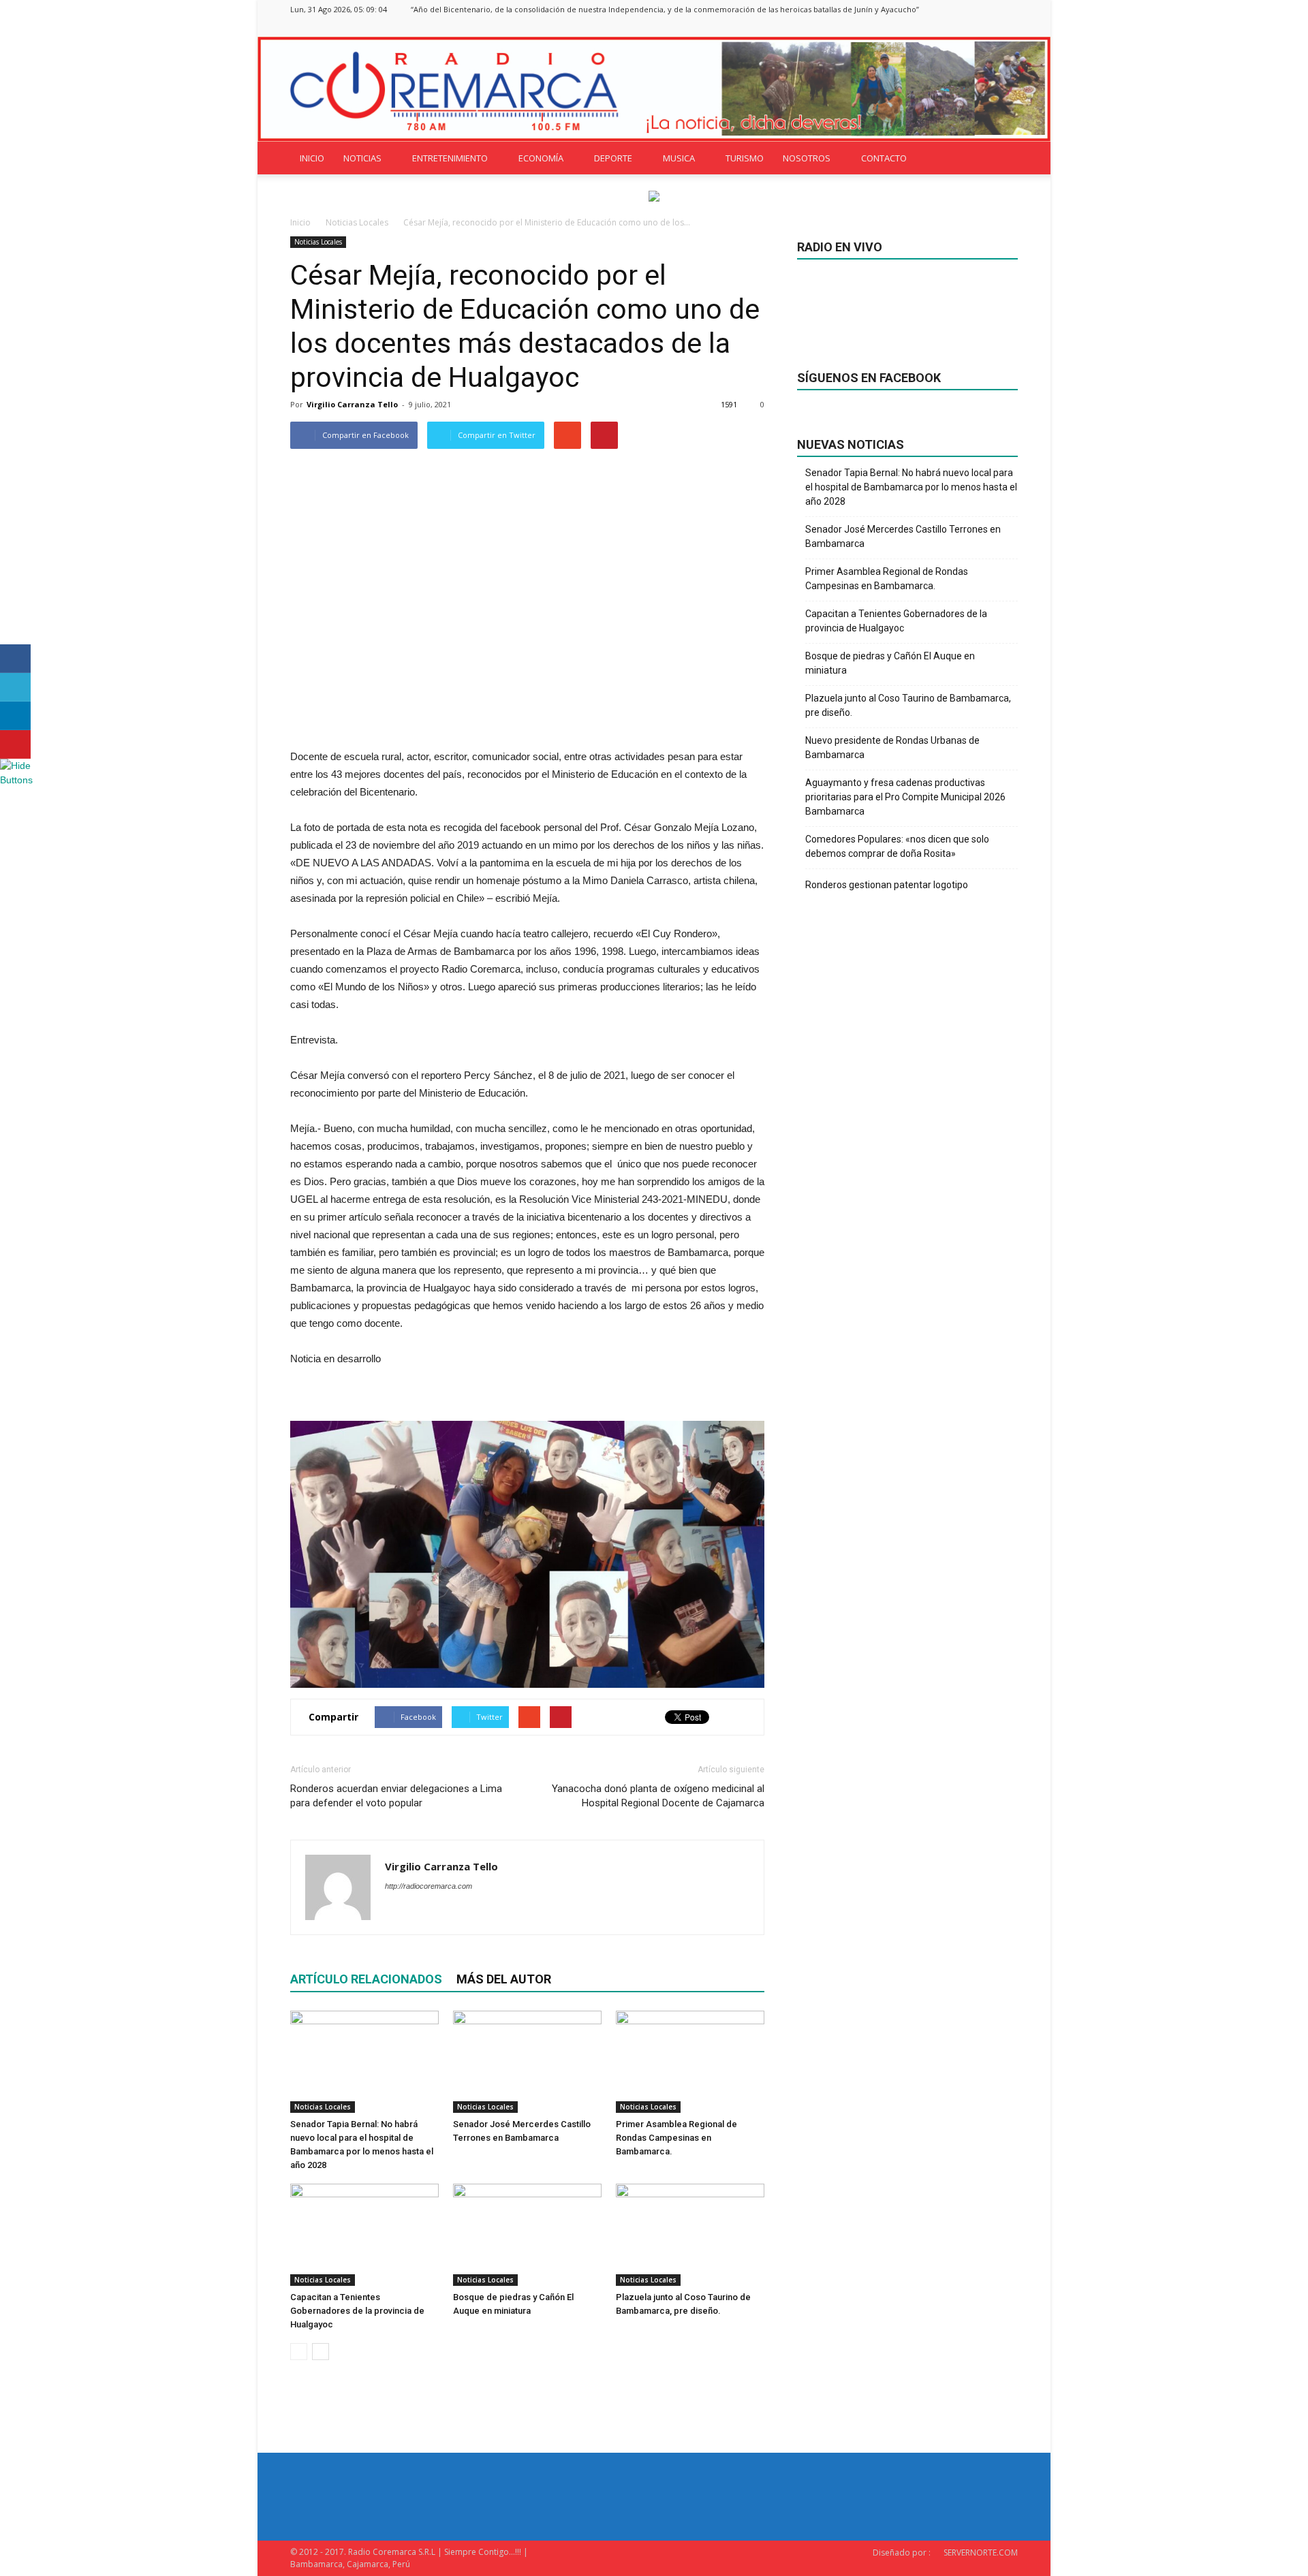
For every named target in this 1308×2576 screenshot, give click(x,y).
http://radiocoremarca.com (429, 1886)
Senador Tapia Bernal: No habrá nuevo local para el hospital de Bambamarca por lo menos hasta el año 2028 (911, 487)
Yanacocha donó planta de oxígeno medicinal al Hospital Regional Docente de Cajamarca (658, 1796)
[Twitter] (985, 28)
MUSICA (679, 158)
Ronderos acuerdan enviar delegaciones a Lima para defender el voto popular (396, 1796)
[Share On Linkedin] (15, 716)
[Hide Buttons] (17, 780)
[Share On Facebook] (15, 659)
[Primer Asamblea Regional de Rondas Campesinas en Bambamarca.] (690, 2062)
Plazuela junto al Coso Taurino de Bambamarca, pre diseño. (908, 705)
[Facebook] (940, 28)
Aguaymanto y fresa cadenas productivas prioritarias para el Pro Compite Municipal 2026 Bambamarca (905, 797)
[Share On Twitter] (15, 687)
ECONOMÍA (541, 158)
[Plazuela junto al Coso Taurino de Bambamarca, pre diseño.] (690, 2235)
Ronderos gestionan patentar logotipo (887, 885)
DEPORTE (613, 158)
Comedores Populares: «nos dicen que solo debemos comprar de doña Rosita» (897, 846)
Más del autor (504, 1979)
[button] (1001, 158)
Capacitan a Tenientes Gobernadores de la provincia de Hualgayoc (357, 2311)
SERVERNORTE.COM (981, 2553)
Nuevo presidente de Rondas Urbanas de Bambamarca (892, 748)
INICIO (312, 158)
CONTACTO (884, 158)
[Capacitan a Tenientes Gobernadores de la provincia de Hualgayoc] (364, 2235)
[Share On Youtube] (15, 744)
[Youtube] (1008, 28)
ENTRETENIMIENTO (450, 158)
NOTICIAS (362, 158)
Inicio (300, 222)
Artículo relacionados (366, 1979)
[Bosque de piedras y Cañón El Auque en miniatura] (527, 2235)
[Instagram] (963, 28)
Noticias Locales (318, 242)
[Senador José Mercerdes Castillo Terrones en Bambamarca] (527, 2062)
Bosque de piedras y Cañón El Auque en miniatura (890, 663)
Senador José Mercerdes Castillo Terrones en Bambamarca (903, 536)
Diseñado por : (902, 2553)
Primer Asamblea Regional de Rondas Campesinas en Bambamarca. (676, 2138)
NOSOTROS (807, 158)
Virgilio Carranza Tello (352, 404)
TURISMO (745, 158)
